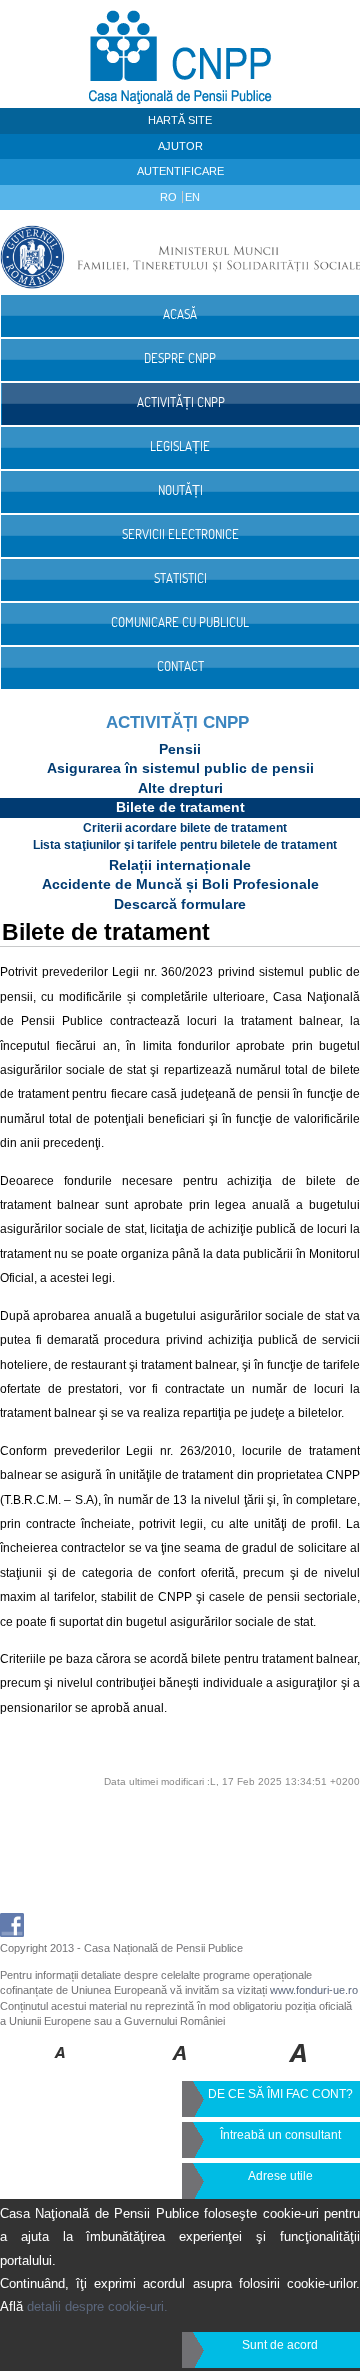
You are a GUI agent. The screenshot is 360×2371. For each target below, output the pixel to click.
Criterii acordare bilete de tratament (185, 828)
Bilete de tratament (180, 807)
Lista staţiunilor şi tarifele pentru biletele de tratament (185, 845)
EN (192, 197)
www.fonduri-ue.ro (314, 1990)
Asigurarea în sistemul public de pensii (180, 768)
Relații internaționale (180, 865)
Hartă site (180, 120)
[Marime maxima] (299, 2067)
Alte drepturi (180, 788)
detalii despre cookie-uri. (97, 2306)
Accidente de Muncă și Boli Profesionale (180, 884)
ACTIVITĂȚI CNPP (177, 722)
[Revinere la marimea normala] (60, 2067)
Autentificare (180, 171)
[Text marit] (180, 2067)
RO (170, 197)
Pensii (180, 749)
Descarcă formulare (180, 904)
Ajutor (180, 146)
